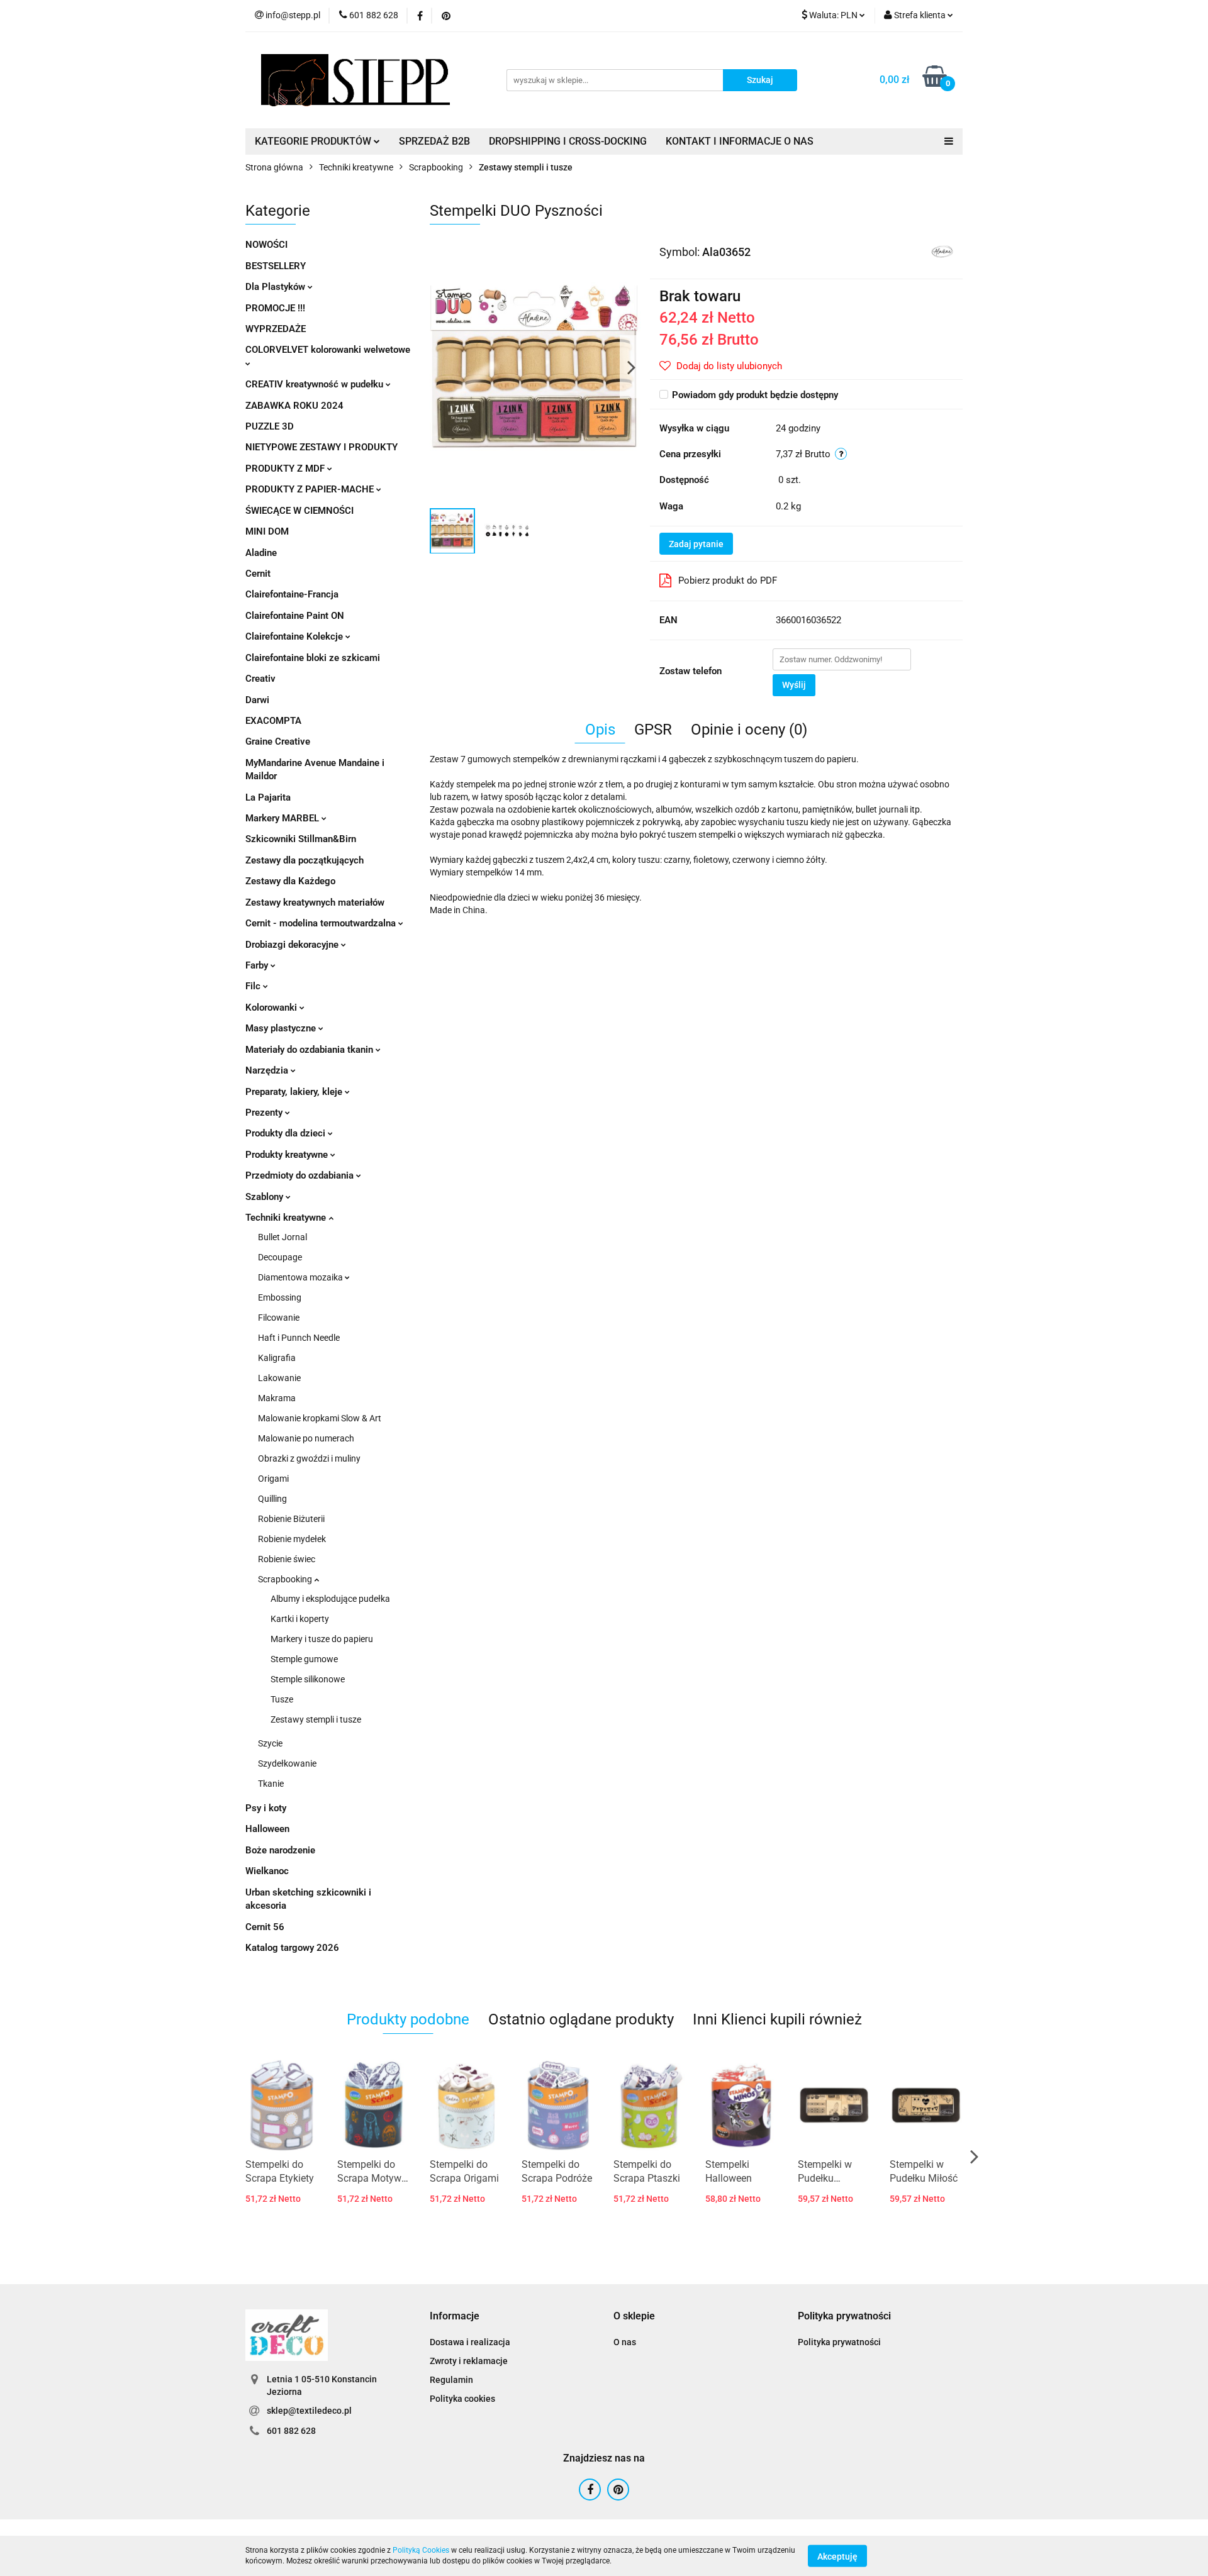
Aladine (261, 553)
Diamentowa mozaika (301, 1277)
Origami (273, 1479)
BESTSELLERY (276, 266)
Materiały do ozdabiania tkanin (310, 1050)
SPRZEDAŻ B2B (434, 141)
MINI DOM (267, 531)
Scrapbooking (286, 1579)
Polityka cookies (462, 2399)
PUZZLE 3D (270, 426)
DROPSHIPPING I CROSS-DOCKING (568, 141)
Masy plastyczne (282, 1028)
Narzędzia (268, 1070)
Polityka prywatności (839, 2342)
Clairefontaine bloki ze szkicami (313, 658)
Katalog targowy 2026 (292, 1948)
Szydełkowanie (287, 1763)
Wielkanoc (267, 1871)
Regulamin (451, 2380)
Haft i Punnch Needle (299, 1338)
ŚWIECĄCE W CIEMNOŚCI (299, 511)
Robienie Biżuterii (291, 1519)
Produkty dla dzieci (287, 1133)
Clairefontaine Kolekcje (295, 636)
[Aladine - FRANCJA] (942, 251)
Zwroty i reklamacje (469, 2361)
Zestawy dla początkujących (305, 860)
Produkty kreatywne (288, 1155)
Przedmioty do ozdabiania (301, 1175)
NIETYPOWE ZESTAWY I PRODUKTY (322, 447)
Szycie (270, 1743)
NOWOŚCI (266, 245)
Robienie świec (287, 1559)
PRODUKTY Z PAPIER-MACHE (311, 489)
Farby (258, 965)
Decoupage (280, 1257)
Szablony (266, 1197)
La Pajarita (268, 797)
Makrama (277, 1398)
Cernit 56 (265, 1927)
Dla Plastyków (277, 287)
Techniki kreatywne (287, 1218)
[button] (455, 2317)
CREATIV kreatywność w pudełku (316, 384)
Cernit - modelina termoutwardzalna (322, 923)
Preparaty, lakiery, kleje (295, 1092)
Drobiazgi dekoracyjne (293, 945)
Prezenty (265, 1113)
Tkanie (271, 1784)
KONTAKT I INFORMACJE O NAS (740, 141)
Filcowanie (279, 1318)
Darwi (257, 700)
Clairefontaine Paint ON (295, 616)
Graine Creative (278, 741)
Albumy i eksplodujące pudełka (330, 1599)
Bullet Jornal (282, 1237)
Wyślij (794, 685)
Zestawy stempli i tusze (316, 1719)
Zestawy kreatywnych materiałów (315, 902)
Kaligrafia (277, 1358)
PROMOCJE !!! (275, 308)
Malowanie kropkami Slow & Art (320, 1418)
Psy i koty (266, 1808)
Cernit (258, 574)
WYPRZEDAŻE (276, 329)
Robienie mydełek (292, 1539)
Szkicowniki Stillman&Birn (301, 839)
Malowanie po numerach (306, 1438)
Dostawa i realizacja (470, 2342)
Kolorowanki (272, 1008)
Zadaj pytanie (696, 544)
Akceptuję (837, 2556)
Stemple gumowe (304, 1659)
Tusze (282, 1699)
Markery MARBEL (283, 818)
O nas (625, 2342)
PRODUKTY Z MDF (286, 469)
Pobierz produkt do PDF (728, 580)
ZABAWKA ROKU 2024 (294, 406)
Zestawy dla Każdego (290, 881)
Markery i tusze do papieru (322, 1639)
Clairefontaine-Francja (292, 594)
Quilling (272, 1499)
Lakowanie (279, 1378)
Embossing (280, 1297)
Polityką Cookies (421, 2550)
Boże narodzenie (280, 1850)
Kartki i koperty (300, 1619)
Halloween (267, 1829)
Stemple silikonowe (308, 1679)
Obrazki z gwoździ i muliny (309, 1458)
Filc (254, 986)
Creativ (260, 679)
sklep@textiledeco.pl (309, 2411)
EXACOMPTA (273, 721)
